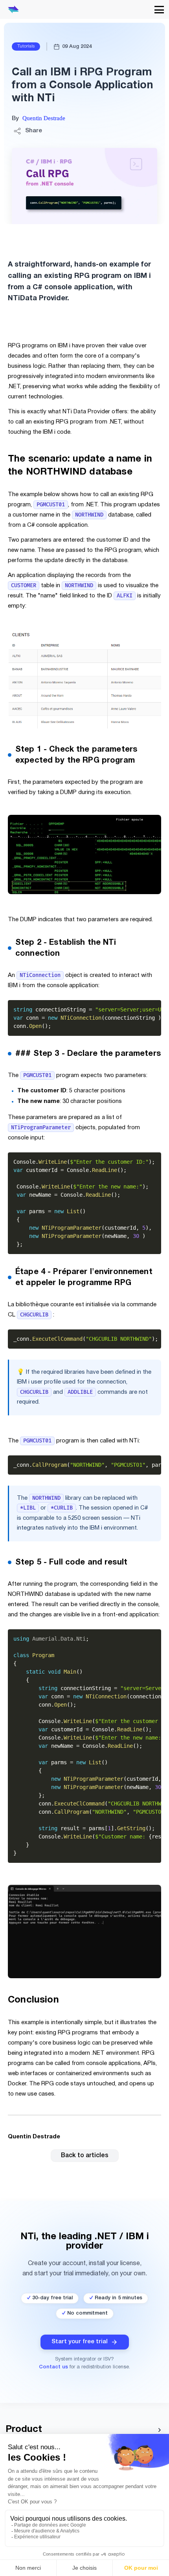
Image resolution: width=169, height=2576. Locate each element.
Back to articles (85, 2156)
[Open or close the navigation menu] (159, 10)
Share (34, 131)
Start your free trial (80, 2342)
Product (24, 2430)
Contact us (53, 2367)
